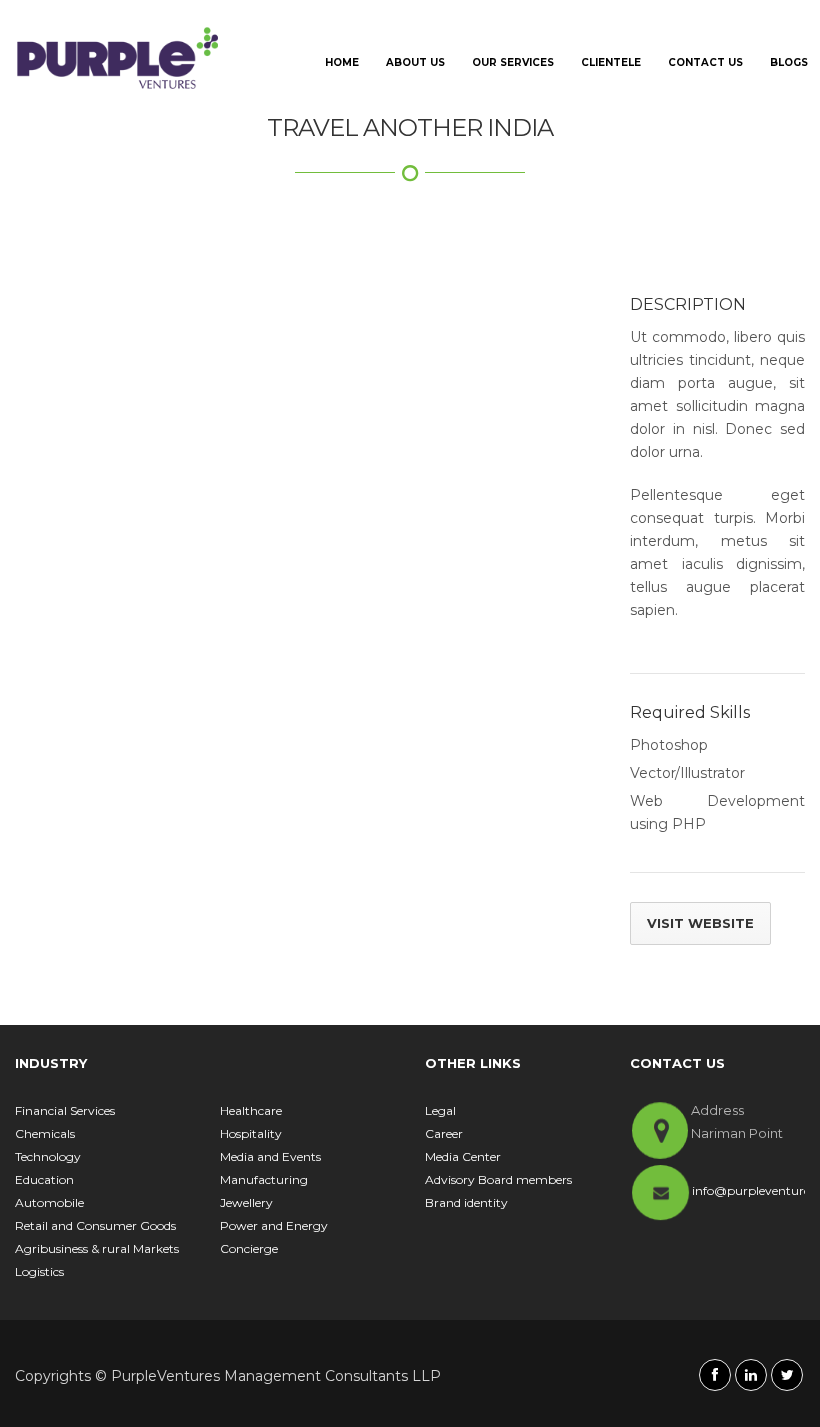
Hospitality (251, 1133)
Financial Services (65, 1110)
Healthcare (251, 1110)
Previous (60, 300)
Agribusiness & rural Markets (97, 1248)
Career (444, 1133)
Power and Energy (274, 1225)
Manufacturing (264, 1179)
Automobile (49, 1202)
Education (44, 1179)
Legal (440, 1110)
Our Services (513, 62)
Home (342, 62)
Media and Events (270, 1156)
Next (568, 300)
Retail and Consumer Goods (95, 1225)
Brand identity (466, 1202)
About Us (415, 62)
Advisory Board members (498, 1179)
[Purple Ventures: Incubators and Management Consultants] (118, 58)
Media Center (463, 1156)
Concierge (249, 1248)
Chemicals (45, 1133)
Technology (48, 1156)
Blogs (789, 62)
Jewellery (246, 1202)
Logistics (39, 1271)
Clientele (611, 62)
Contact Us (705, 62)
